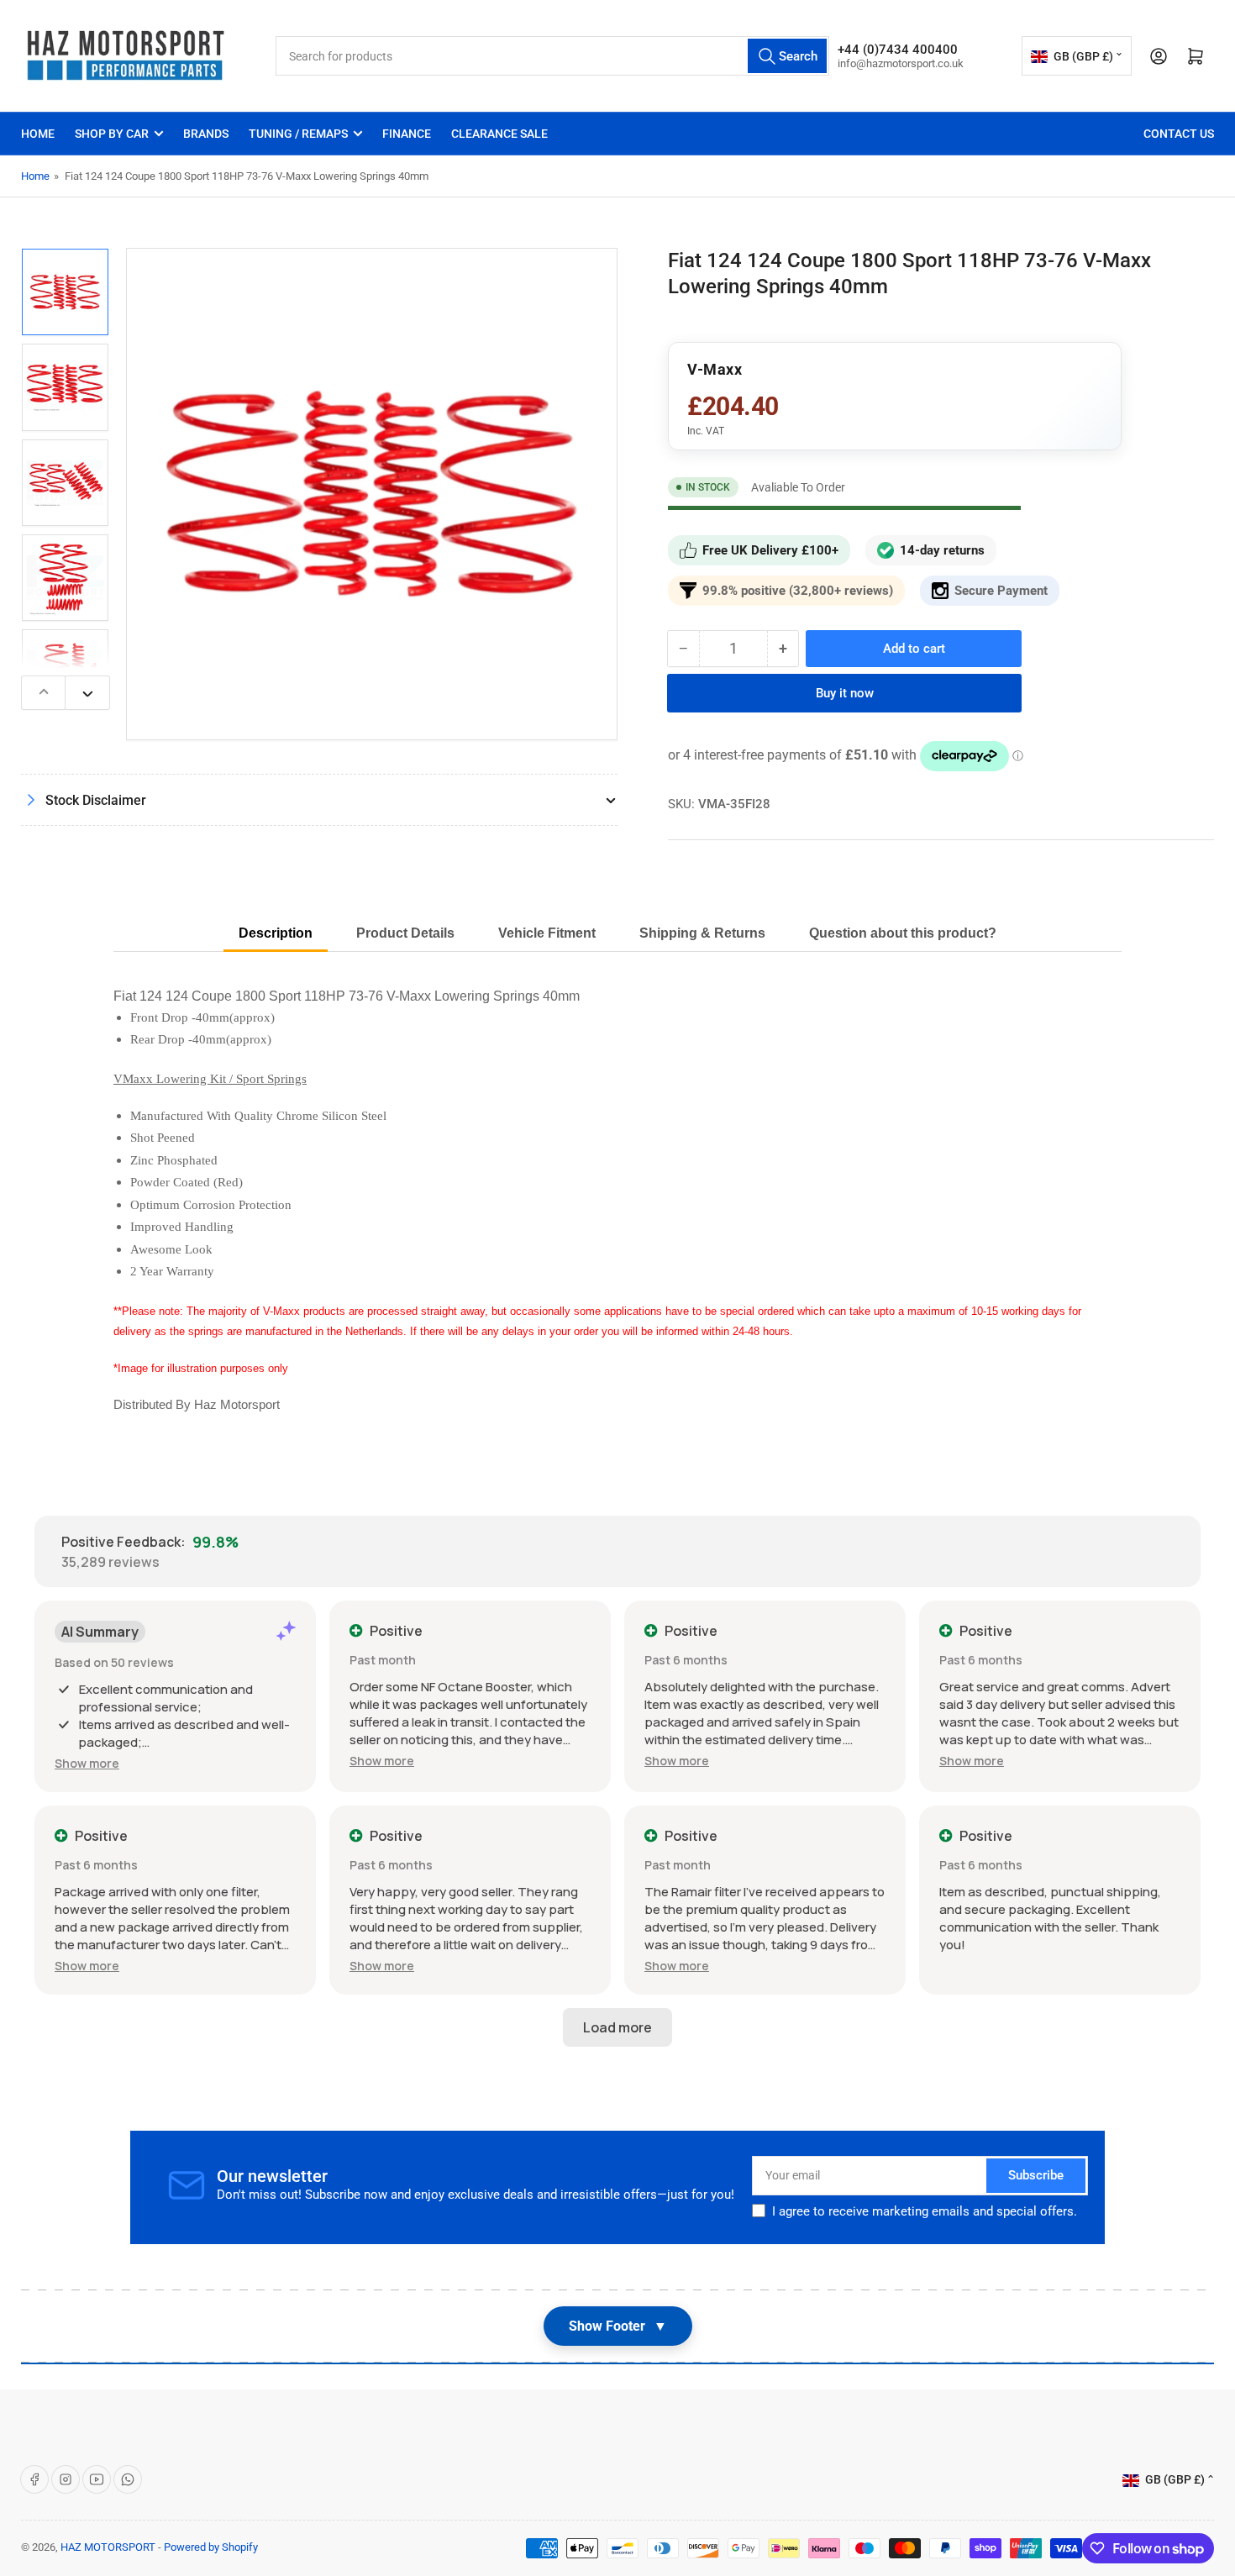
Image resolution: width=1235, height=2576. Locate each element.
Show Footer (618, 2326)
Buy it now (845, 693)
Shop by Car (112, 134)
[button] (87, 1763)
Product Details (405, 933)
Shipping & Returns (702, 933)
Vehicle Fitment (547, 933)
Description (276, 933)
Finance (407, 134)
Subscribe (1036, 2175)
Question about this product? (903, 933)
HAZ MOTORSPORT (108, 2547)
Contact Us (1179, 134)
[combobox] (552, 56)
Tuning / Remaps (298, 134)
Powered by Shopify (211, 2547)
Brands (206, 134)
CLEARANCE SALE (499, 134)
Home (38, 134)
